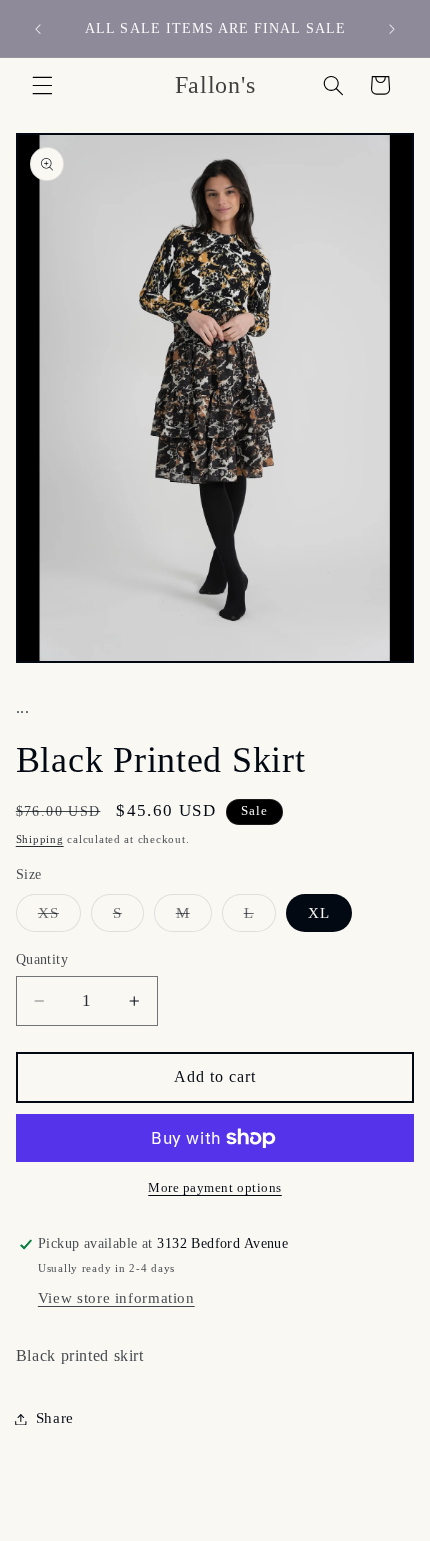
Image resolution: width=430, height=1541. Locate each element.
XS (59, 918)
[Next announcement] (392, 29)
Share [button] (55, 1418)
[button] (42, 85)
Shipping (40, 839)
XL (319, 913)
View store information (116, 1298)
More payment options (215, 1188)
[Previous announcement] (38, 29)
